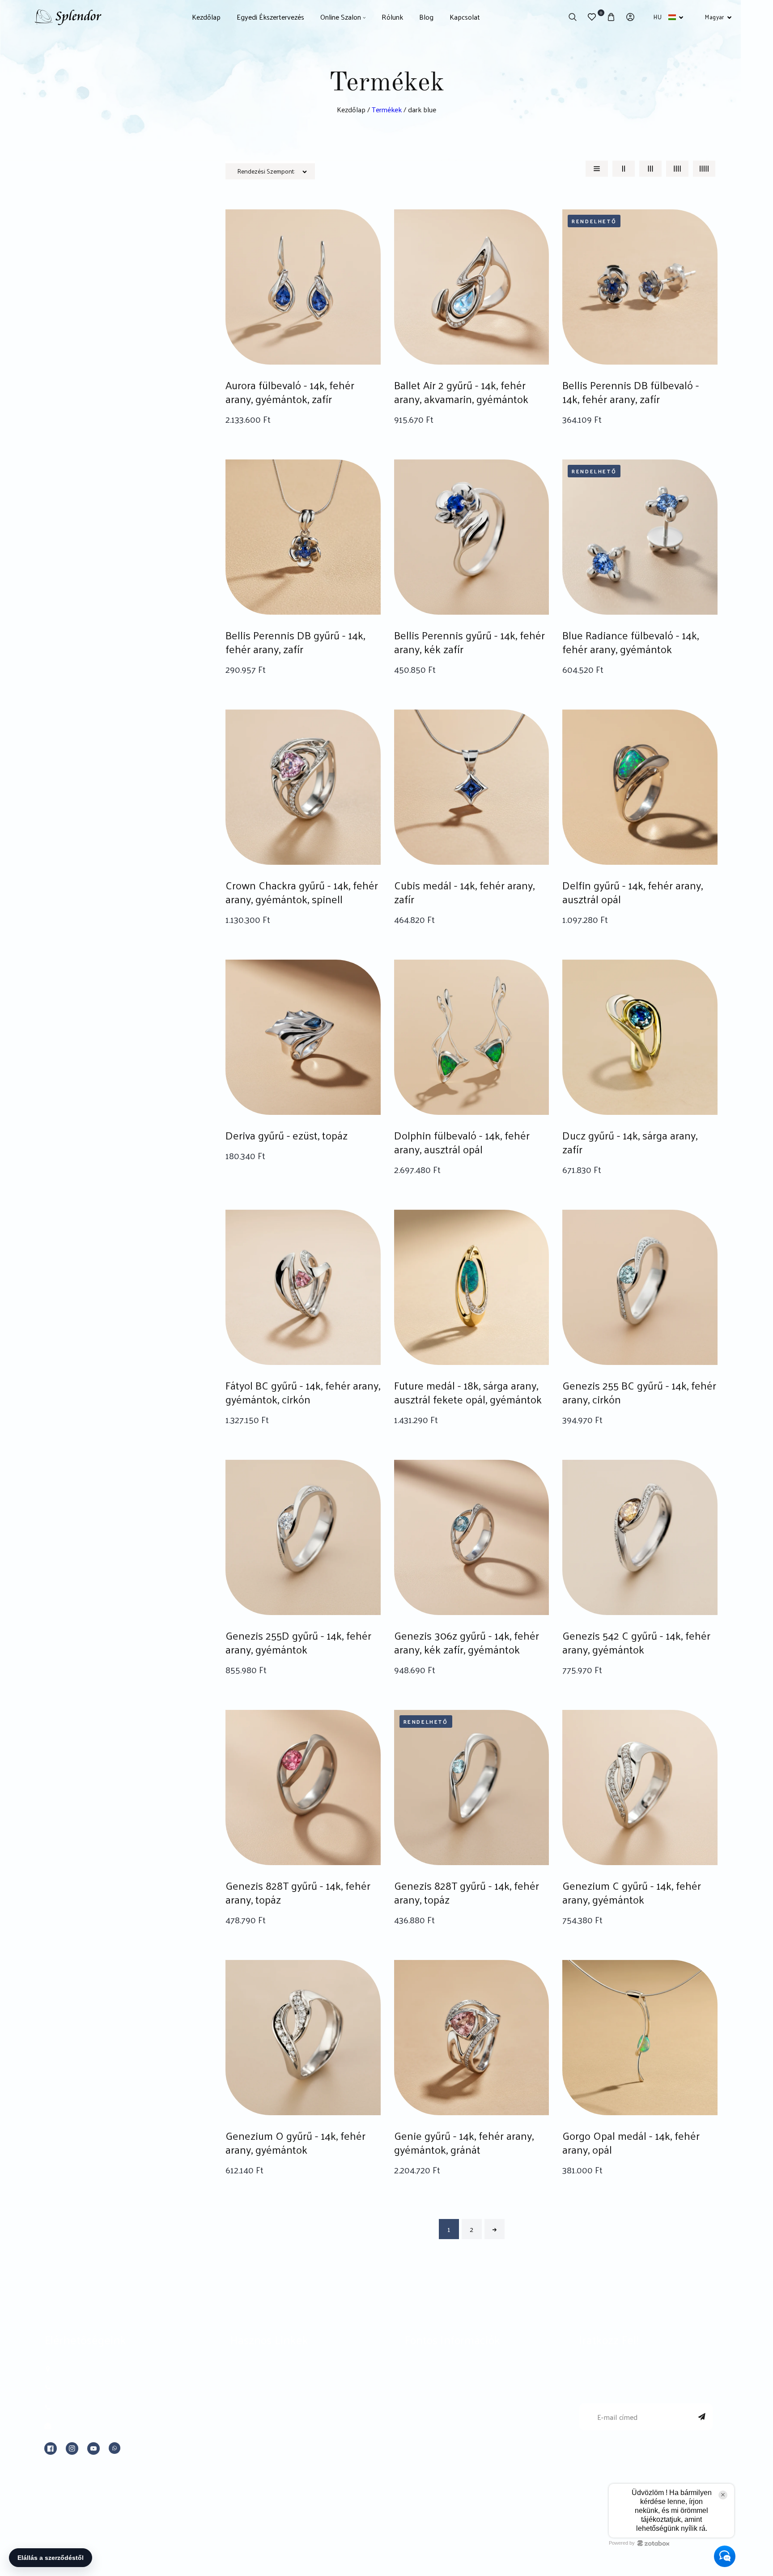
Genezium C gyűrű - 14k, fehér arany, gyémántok (632, 1892)
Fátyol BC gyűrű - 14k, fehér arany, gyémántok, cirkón (303, 1392)
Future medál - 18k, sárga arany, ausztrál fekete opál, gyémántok (468, 1392)
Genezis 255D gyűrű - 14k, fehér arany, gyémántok (298, 1642)
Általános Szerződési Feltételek (458, 2392)
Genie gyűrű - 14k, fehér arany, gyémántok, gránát (464, 2142)
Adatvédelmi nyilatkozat (446, 2413)
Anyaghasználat (257, 2456)
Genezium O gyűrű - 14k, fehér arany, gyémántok (295, 2142)
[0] (592, 17)
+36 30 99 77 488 (85, 2408)
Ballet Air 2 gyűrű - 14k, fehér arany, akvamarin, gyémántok (461, 392)
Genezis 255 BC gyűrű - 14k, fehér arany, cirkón (639, 1392)
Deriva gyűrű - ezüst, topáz (287, 1135)
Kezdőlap (351, 109)
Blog (238, 2435)
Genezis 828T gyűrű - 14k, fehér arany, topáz (298, 1892)
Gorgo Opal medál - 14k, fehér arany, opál (631, 2142)
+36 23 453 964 (81, 2387)
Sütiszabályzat (428, 2435)
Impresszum (426, 2371)
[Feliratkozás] (702, 2417)
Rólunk (242, 2413)
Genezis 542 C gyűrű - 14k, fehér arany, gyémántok (636, 1642)
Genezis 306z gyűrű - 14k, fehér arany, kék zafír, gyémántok (467, 1642)
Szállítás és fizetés (435, 2456)
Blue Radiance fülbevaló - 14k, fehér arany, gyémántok (631, 642)
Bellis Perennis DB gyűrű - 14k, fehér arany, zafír (295, 642)
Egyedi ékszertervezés (269, 2371)
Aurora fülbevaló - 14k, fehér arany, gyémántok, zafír (290, 392)
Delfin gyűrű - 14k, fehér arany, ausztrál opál (633, 892)
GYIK (239, 2477)
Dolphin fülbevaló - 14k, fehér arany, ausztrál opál (462, 1142)
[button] (572, 17)
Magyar (714, 17)
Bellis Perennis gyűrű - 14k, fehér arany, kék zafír (469, 642)
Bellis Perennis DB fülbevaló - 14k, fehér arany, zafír (631, 392)
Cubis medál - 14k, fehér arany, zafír (464, 892)
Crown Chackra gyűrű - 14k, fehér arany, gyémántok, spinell (302, 892)
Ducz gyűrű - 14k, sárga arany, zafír (630, 1142)
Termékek (387, 109)
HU (658, 17)
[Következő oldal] (495, 2229)
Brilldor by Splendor (264, 2392)
